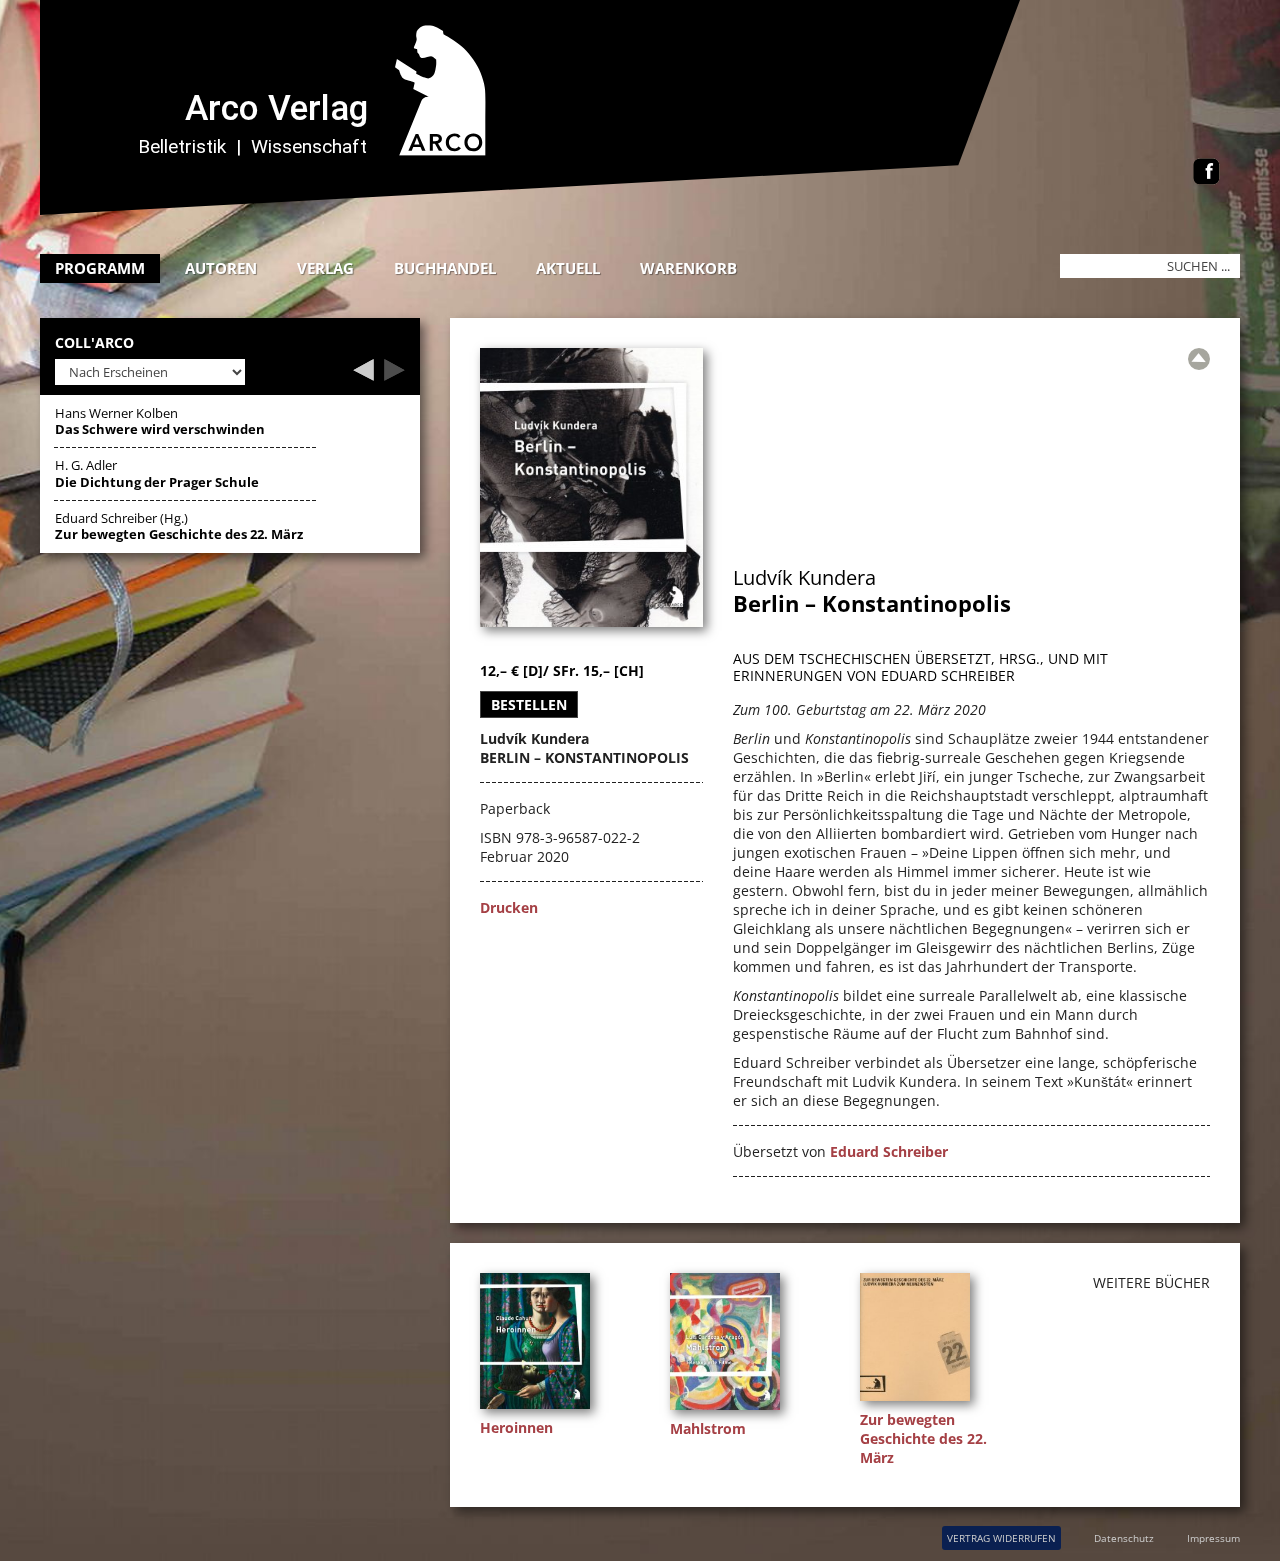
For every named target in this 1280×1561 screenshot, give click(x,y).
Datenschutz (1124, 1538)
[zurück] (364, 375)
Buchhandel (445, 268)
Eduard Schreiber (889, 1151)
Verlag (325, 268)
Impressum (1213, 1538)
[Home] (545, 209)
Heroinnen (516, 1427)
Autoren (221, 268)
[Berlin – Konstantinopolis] (591, 621)
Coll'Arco (94, 343)
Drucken (509, 907)
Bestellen (529, 704)
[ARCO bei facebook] (1206, 173)
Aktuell (568, 268)
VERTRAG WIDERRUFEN (1001, 1538)
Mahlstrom (708, 1428)
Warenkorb (688, 268)
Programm (100, 268)
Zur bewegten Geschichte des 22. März (923, 1438)
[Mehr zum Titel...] (540, 1408)
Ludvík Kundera (804, 577)
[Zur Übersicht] (1199, 359)
